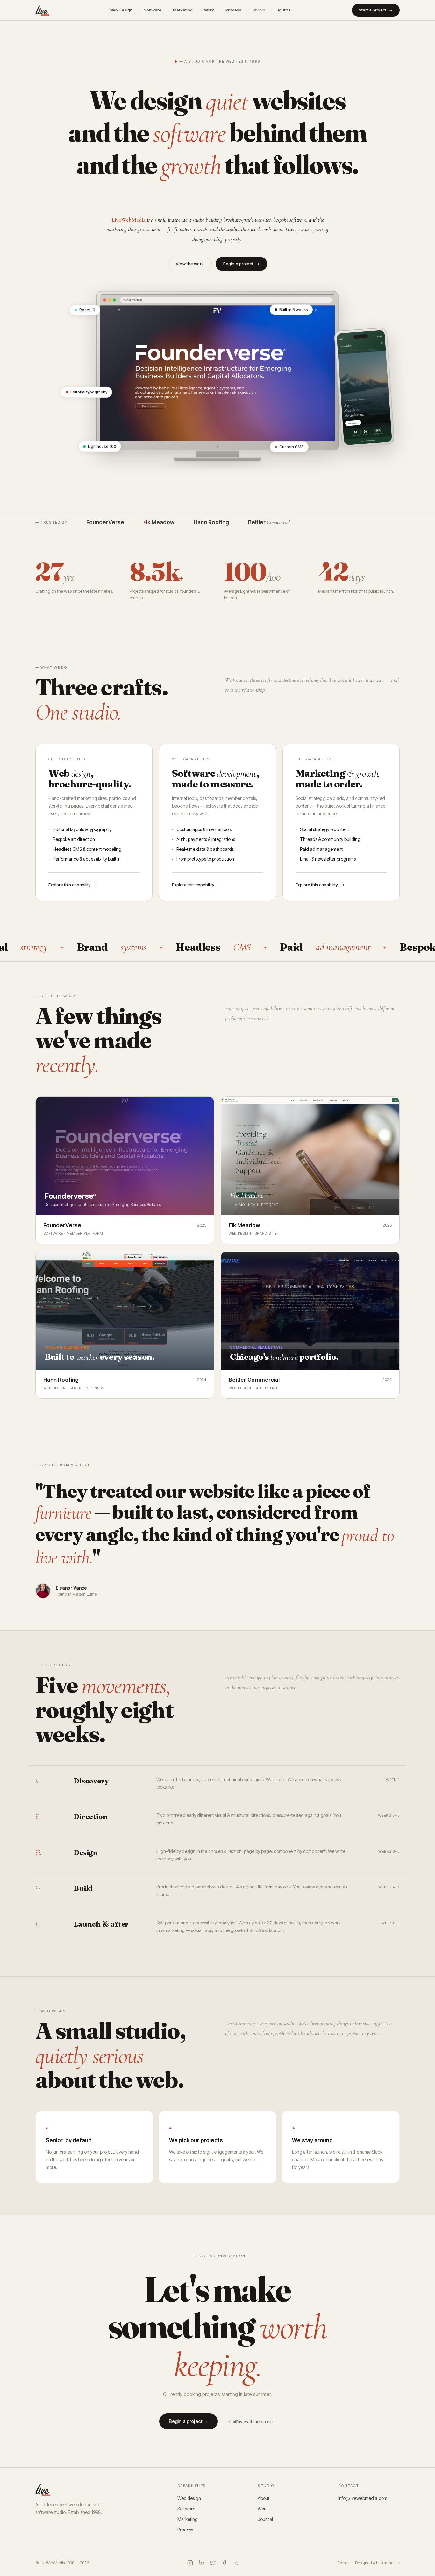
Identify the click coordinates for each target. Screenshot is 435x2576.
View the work (190, 264)
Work (209, 10)
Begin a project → (189, 2421)
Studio (259, 10)
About (264, 2498)
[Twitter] (213, 2563)
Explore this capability (70, 885)
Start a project (373, 10)
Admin (343, 2563)
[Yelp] (236, 2563)
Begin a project (238, 264)
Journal (284, 10)
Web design (189, 2498)
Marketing (183, 10)
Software (153, 10)
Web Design (121, 10)
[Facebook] (225, 2563)
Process (233, 10)
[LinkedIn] (202, 2563)
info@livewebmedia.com (251, 2421)
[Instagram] (190, 2563)
